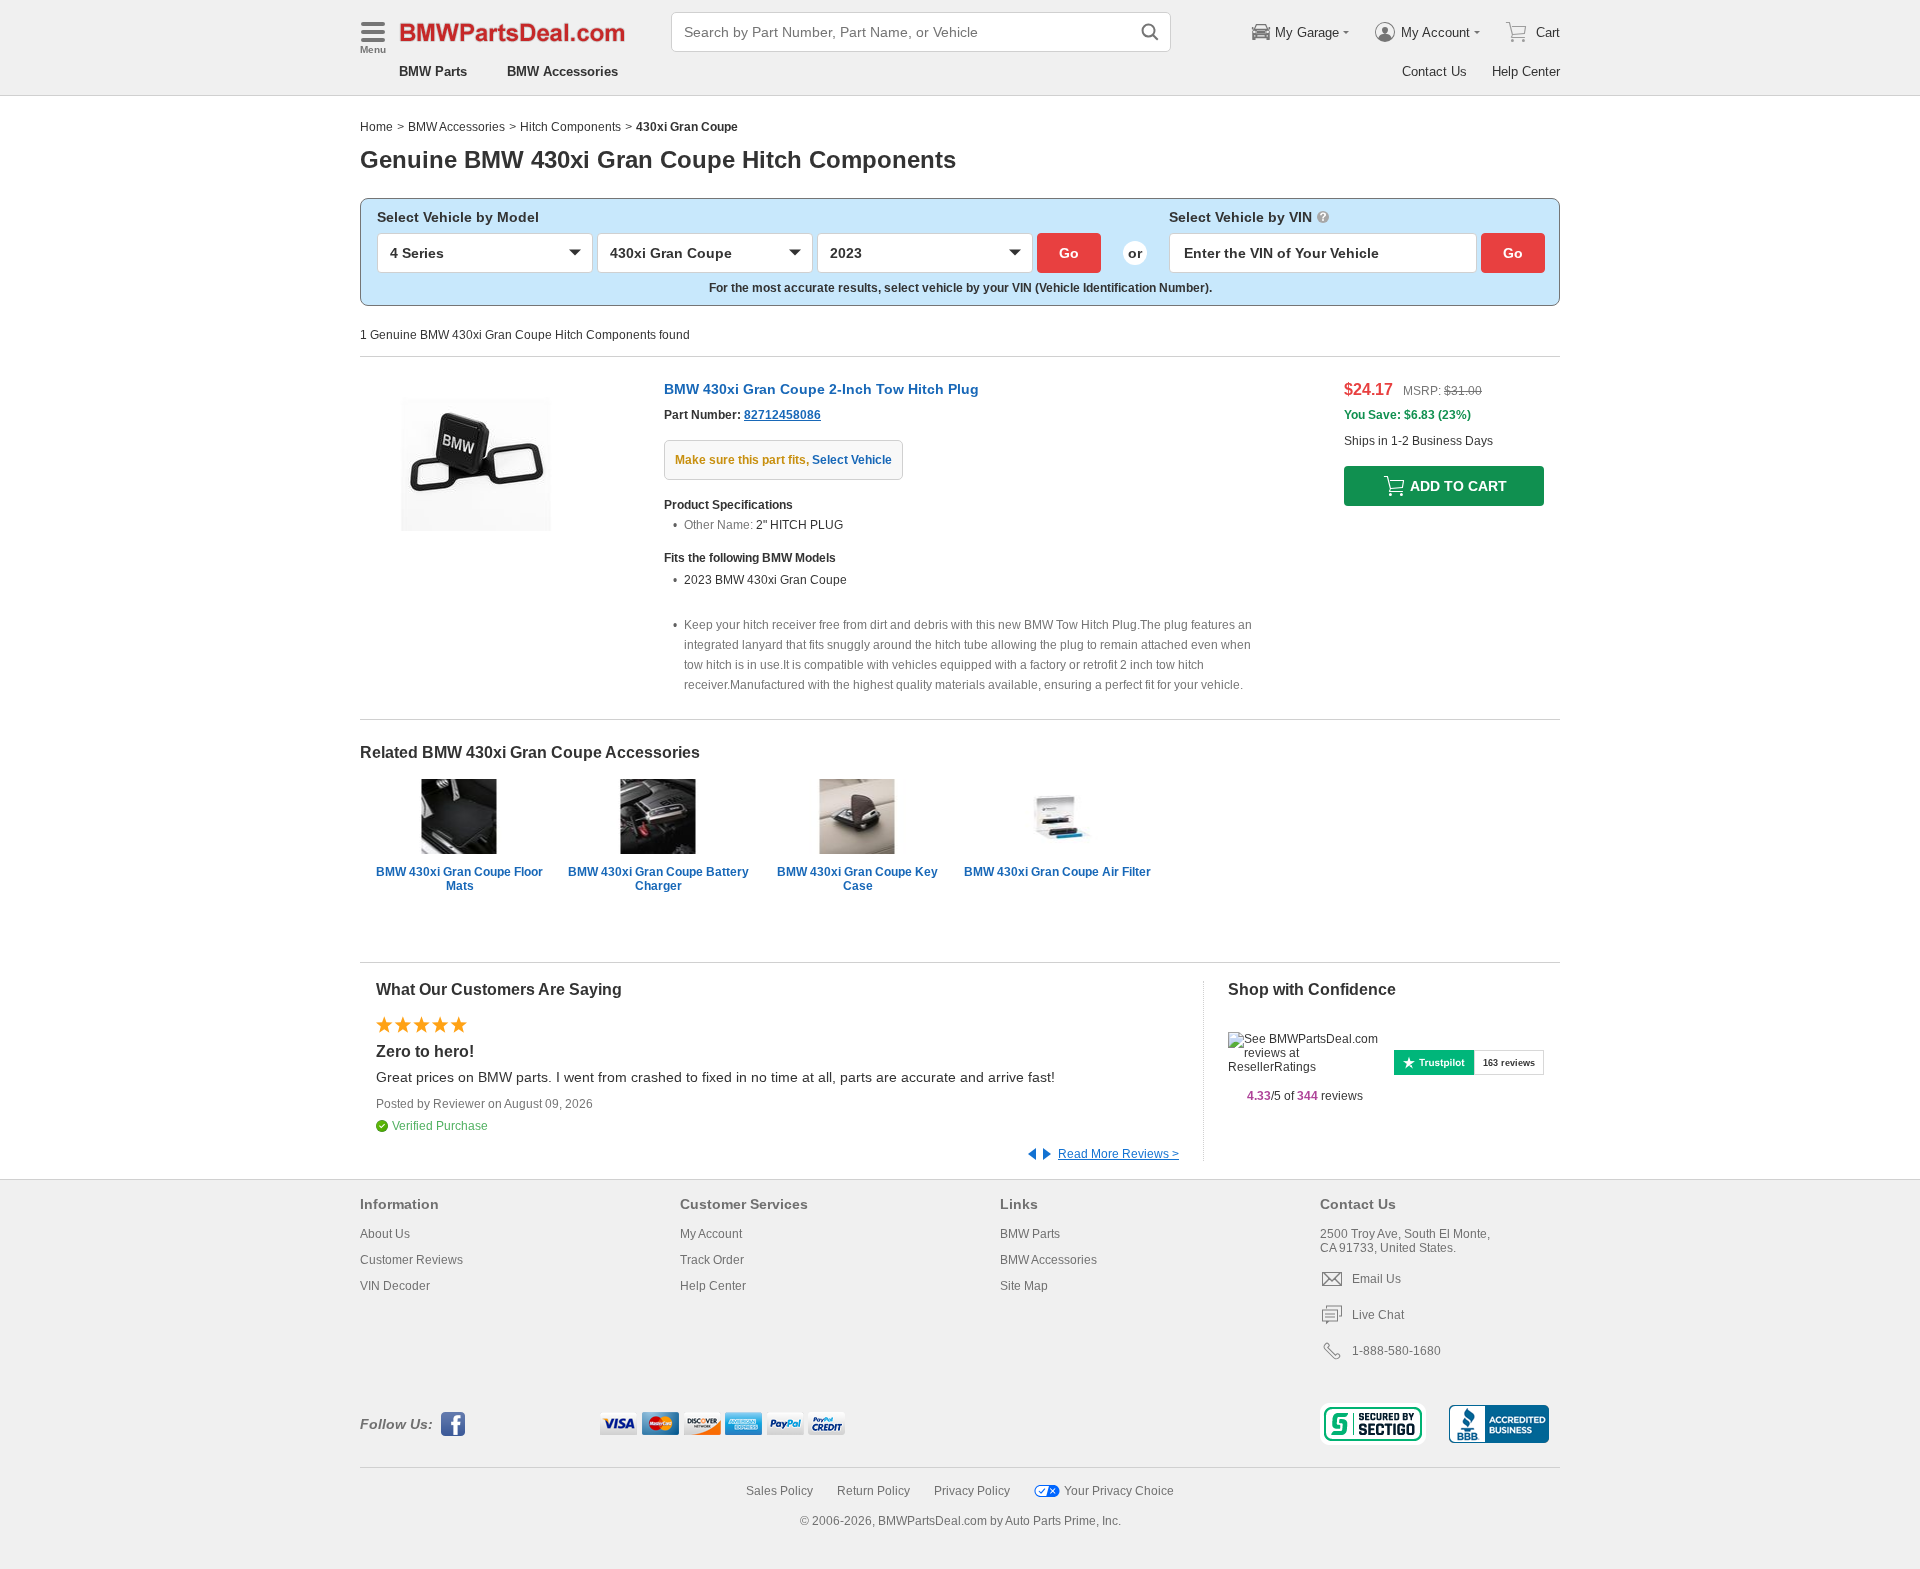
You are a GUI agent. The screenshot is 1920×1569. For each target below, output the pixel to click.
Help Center (1526, 71)
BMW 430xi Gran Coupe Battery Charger (658, 879)
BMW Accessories (562, 71)
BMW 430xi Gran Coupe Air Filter (1057, 872)
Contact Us (1434, 71)
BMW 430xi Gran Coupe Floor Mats (459, 879)
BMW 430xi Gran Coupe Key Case (857, 879)
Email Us (1376, 1279)
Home (376, 127)
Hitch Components (570, 127)
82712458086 (782, 415)
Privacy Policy (972, 1491)
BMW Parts (433, 71)
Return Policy (873, 1491)
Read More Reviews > (1118, 1154)
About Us (385, 1234)
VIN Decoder (395, 1286)
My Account (711, 1234)
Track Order (712, 1260)
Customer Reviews (411, 1260)
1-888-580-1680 (1396, 1351)
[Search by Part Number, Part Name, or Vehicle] (1150, 32)
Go (1069, 253)
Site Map (1024, 1286)
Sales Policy (779, 1491)
